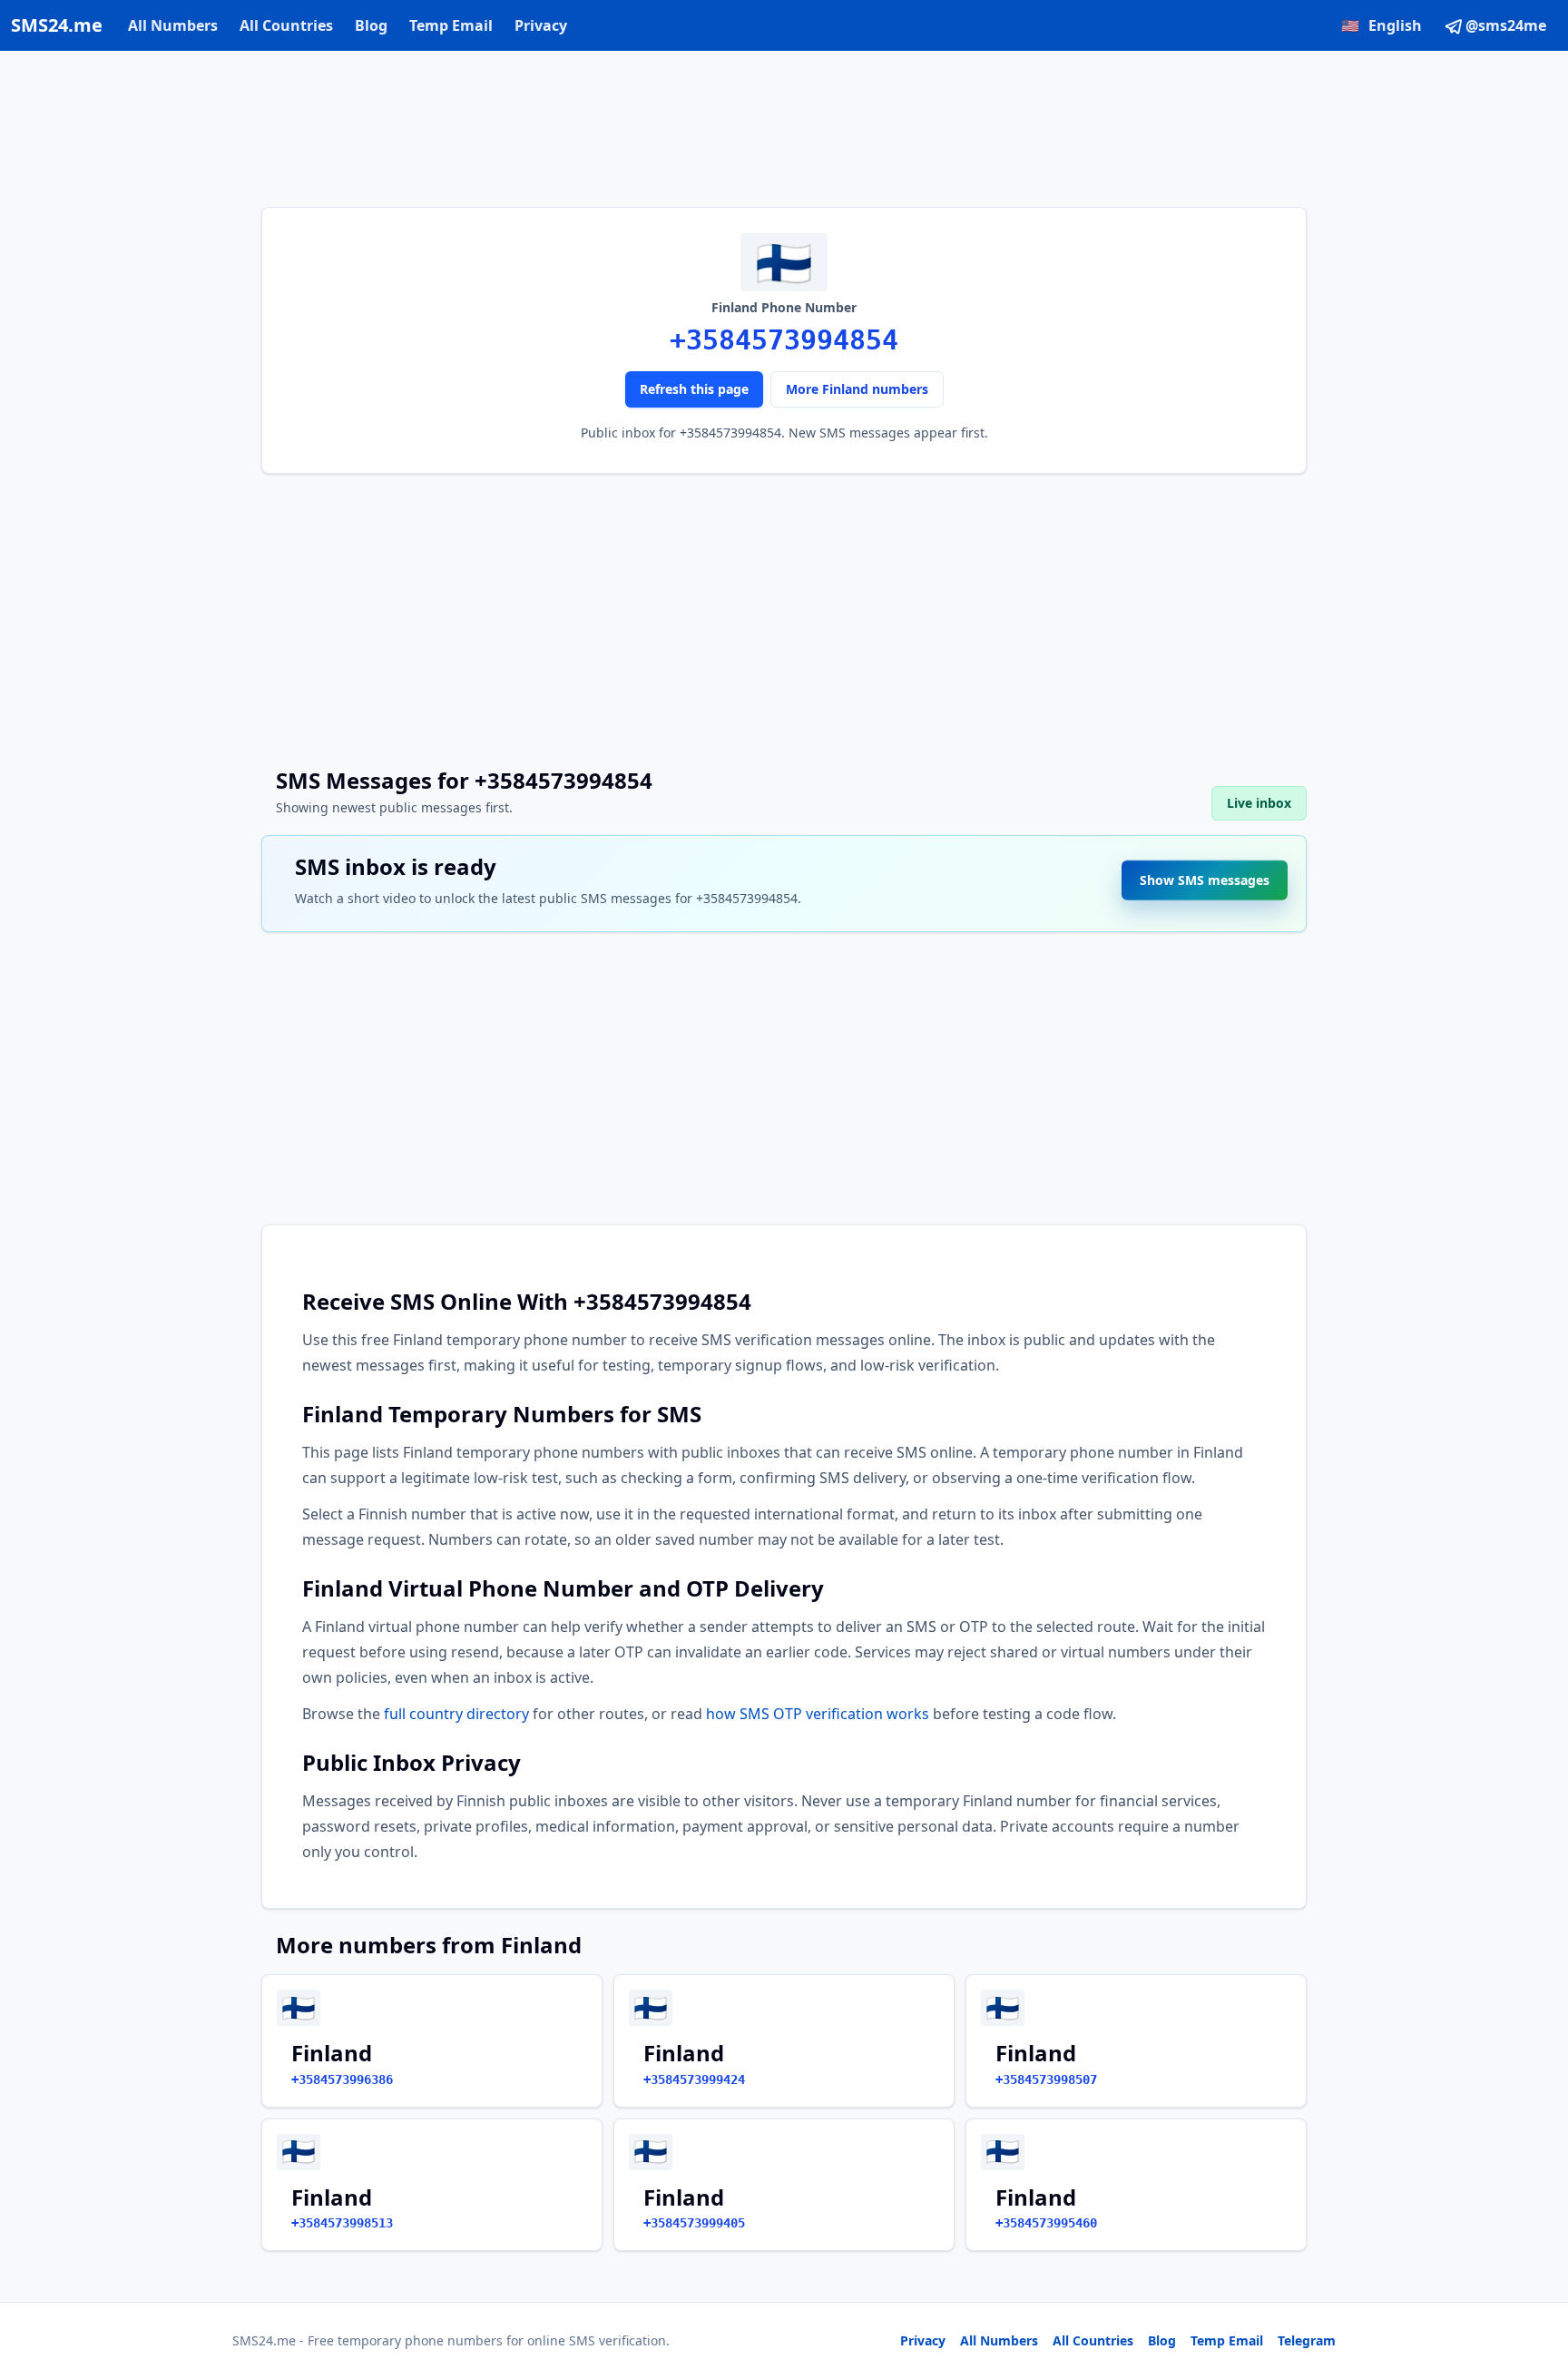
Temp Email (451, 25)
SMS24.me (57, 25)
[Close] (1534, 2284)
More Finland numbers (857, 389)
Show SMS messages (1205, 874)
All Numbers (173, 25)
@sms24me (1506, 25)
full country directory (456, 1714)
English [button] (1382, 25)
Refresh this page (694, 389)
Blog (371, 25)
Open (1303, 2342)
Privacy (541, 25)
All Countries (286, 25)
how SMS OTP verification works (818, 1714)
